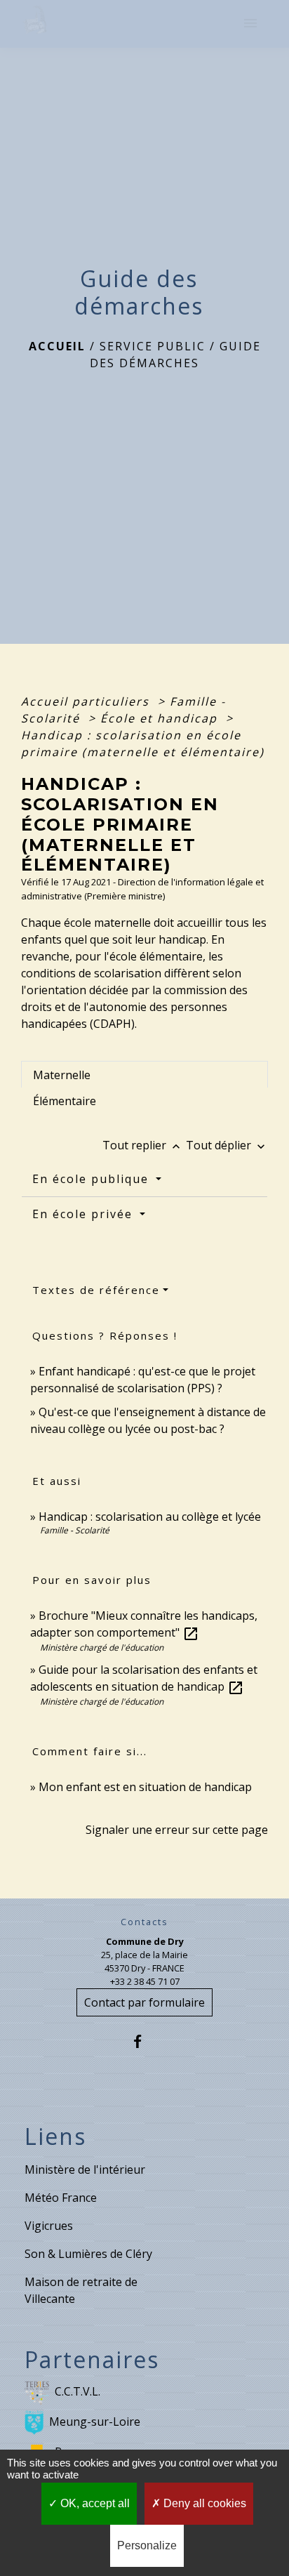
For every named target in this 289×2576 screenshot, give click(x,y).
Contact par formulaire (144, 2002)
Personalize (147, 2545)
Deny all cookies (203, 2503)
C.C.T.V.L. (78, 2391)
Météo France (61, 2198)
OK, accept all (94, 2503)
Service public (153, 346)
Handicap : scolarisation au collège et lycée (150, 1517)
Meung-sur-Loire (95, 2422)
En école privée (85, 1214)
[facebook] (144, 2041)
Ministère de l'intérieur (85, 2169)
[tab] (144, 1074)
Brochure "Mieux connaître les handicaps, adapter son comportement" (144, 1624)
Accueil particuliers (87, 701)
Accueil (57, 346)
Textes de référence (96, 1290)
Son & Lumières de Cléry (88, 2254)
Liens (55, 2136)
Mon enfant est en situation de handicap (145, 1787)
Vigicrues (49, 2226)
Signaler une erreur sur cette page (177, 1830)
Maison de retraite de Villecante (81, 2290)
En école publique (93, 1179)
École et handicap (161, 718)
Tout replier (143, 1145)
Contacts (144, 1922)
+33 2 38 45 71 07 (145, 1981)
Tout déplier (227, 1145)
